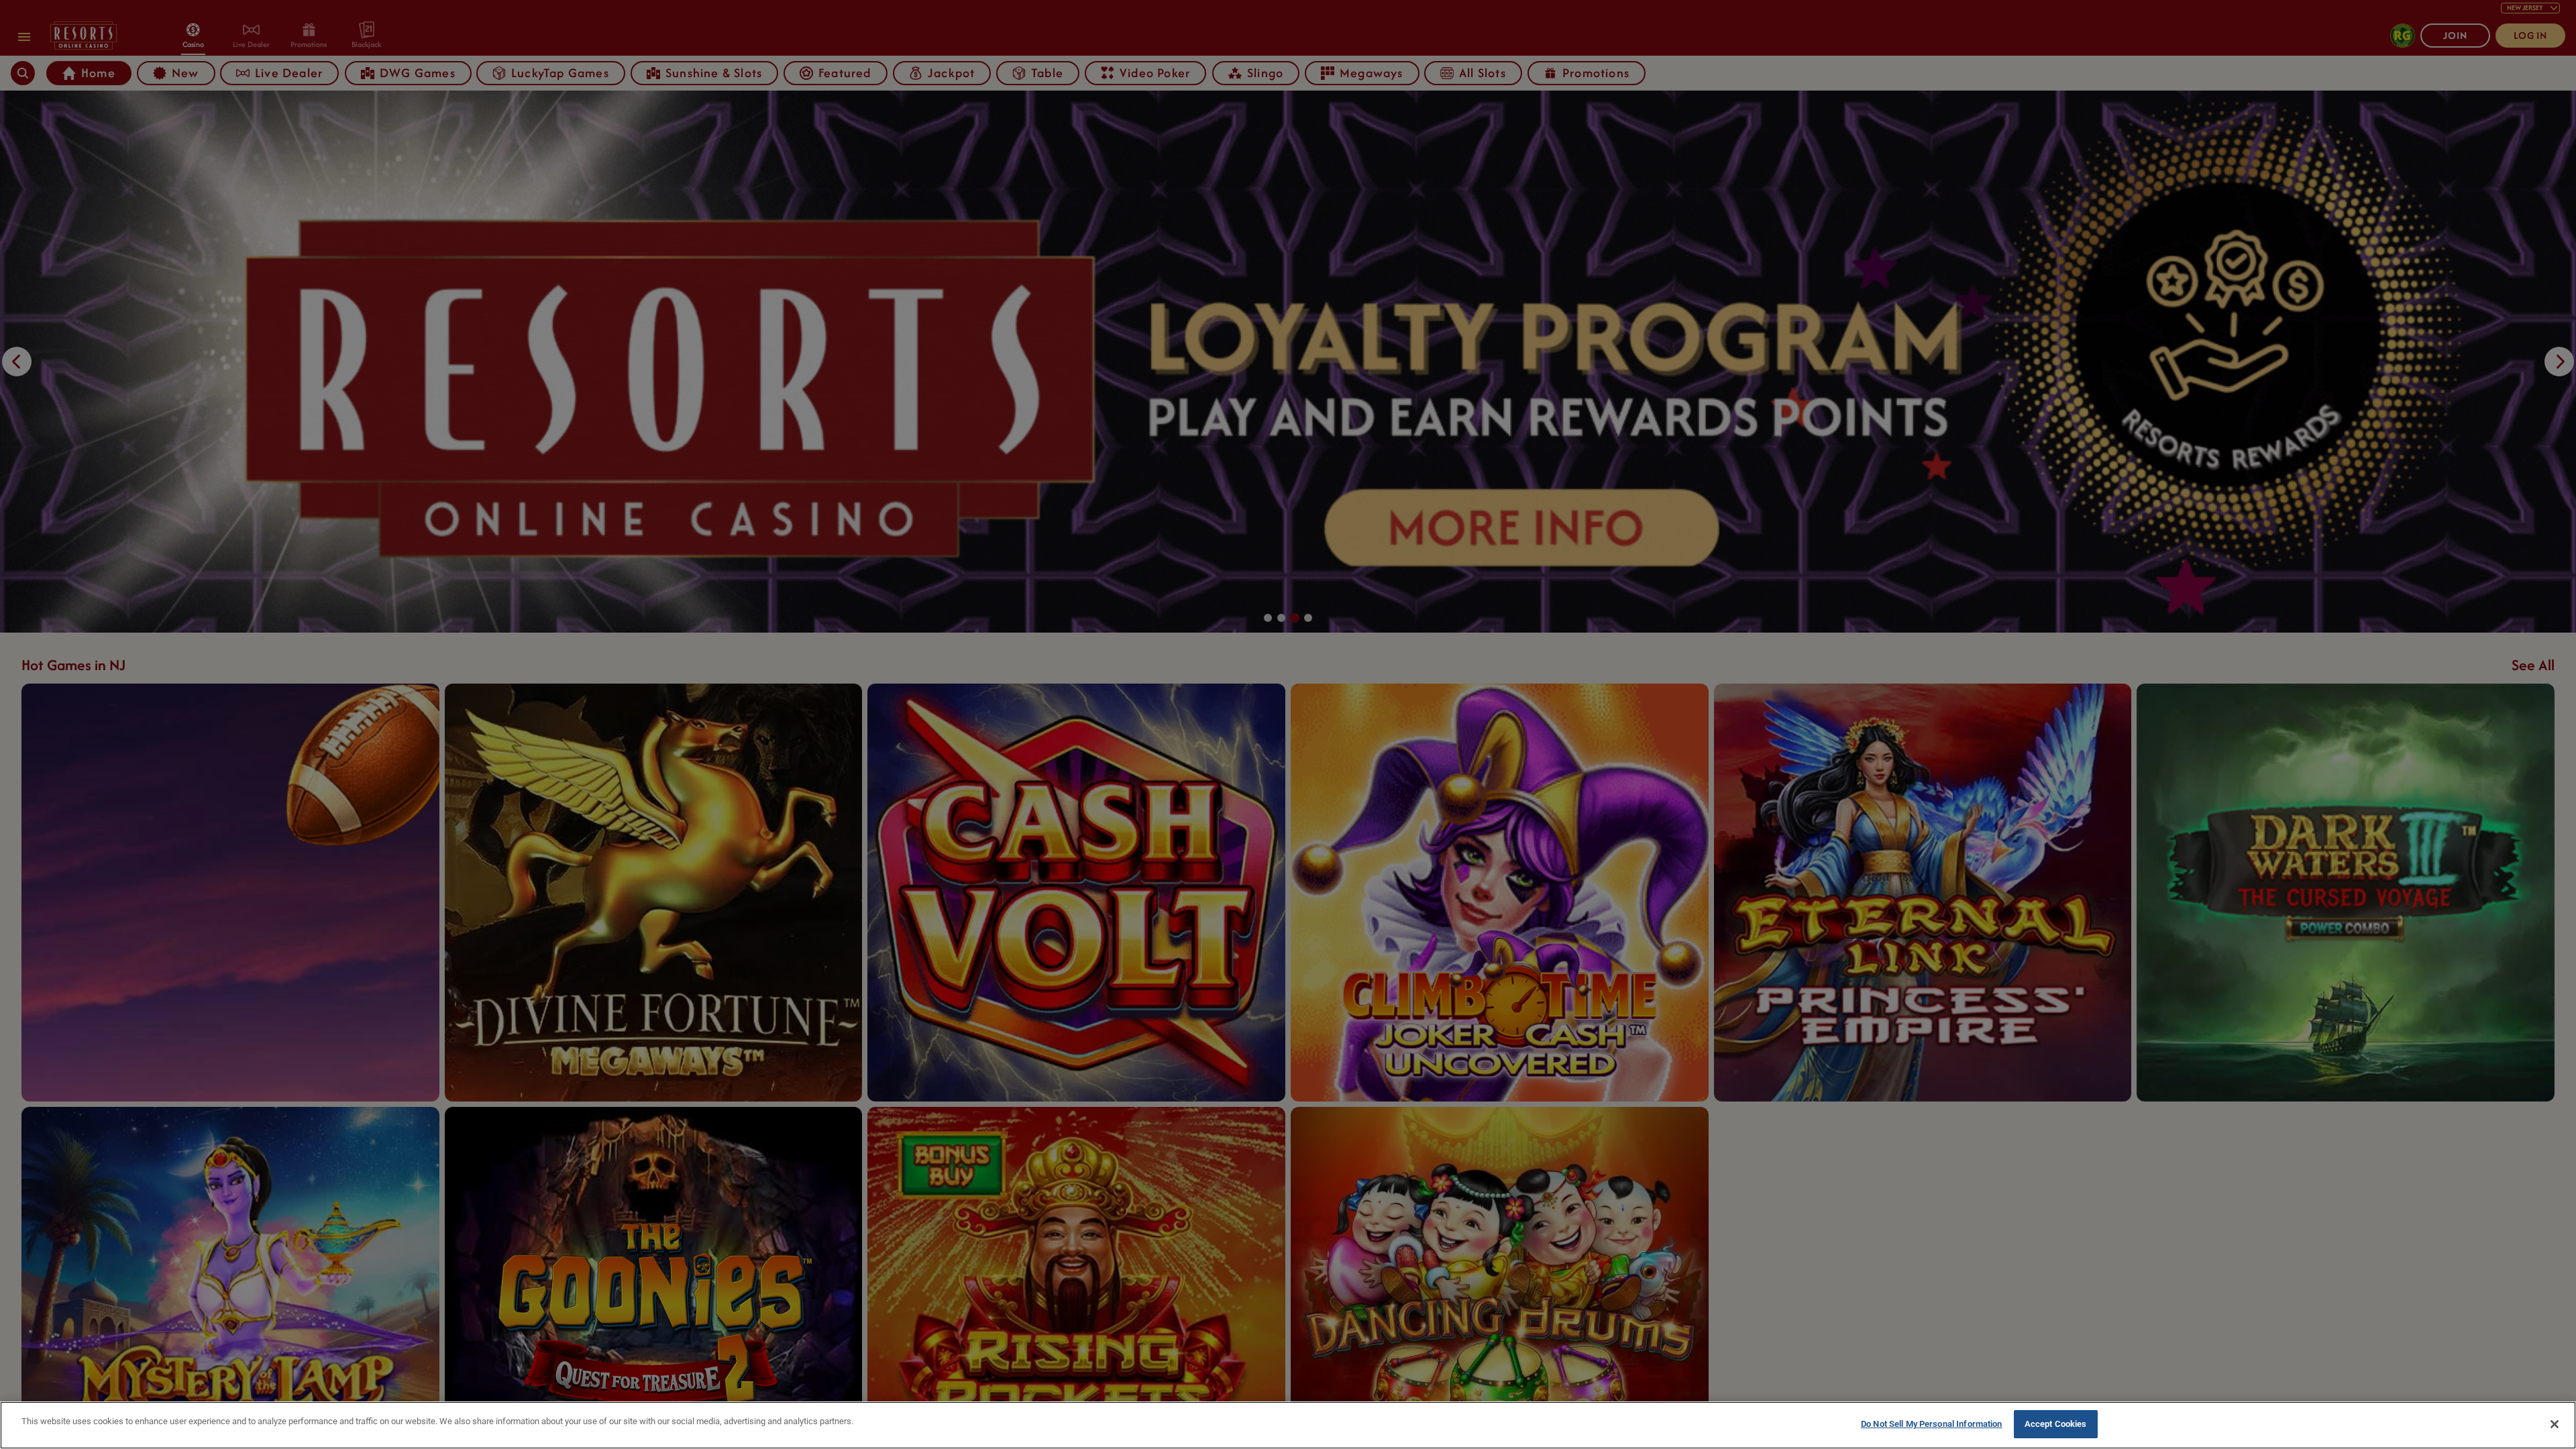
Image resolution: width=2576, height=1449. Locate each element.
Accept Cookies (2056, 1424)
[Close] (2555, 1424)
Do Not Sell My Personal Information (1932, 1424)
